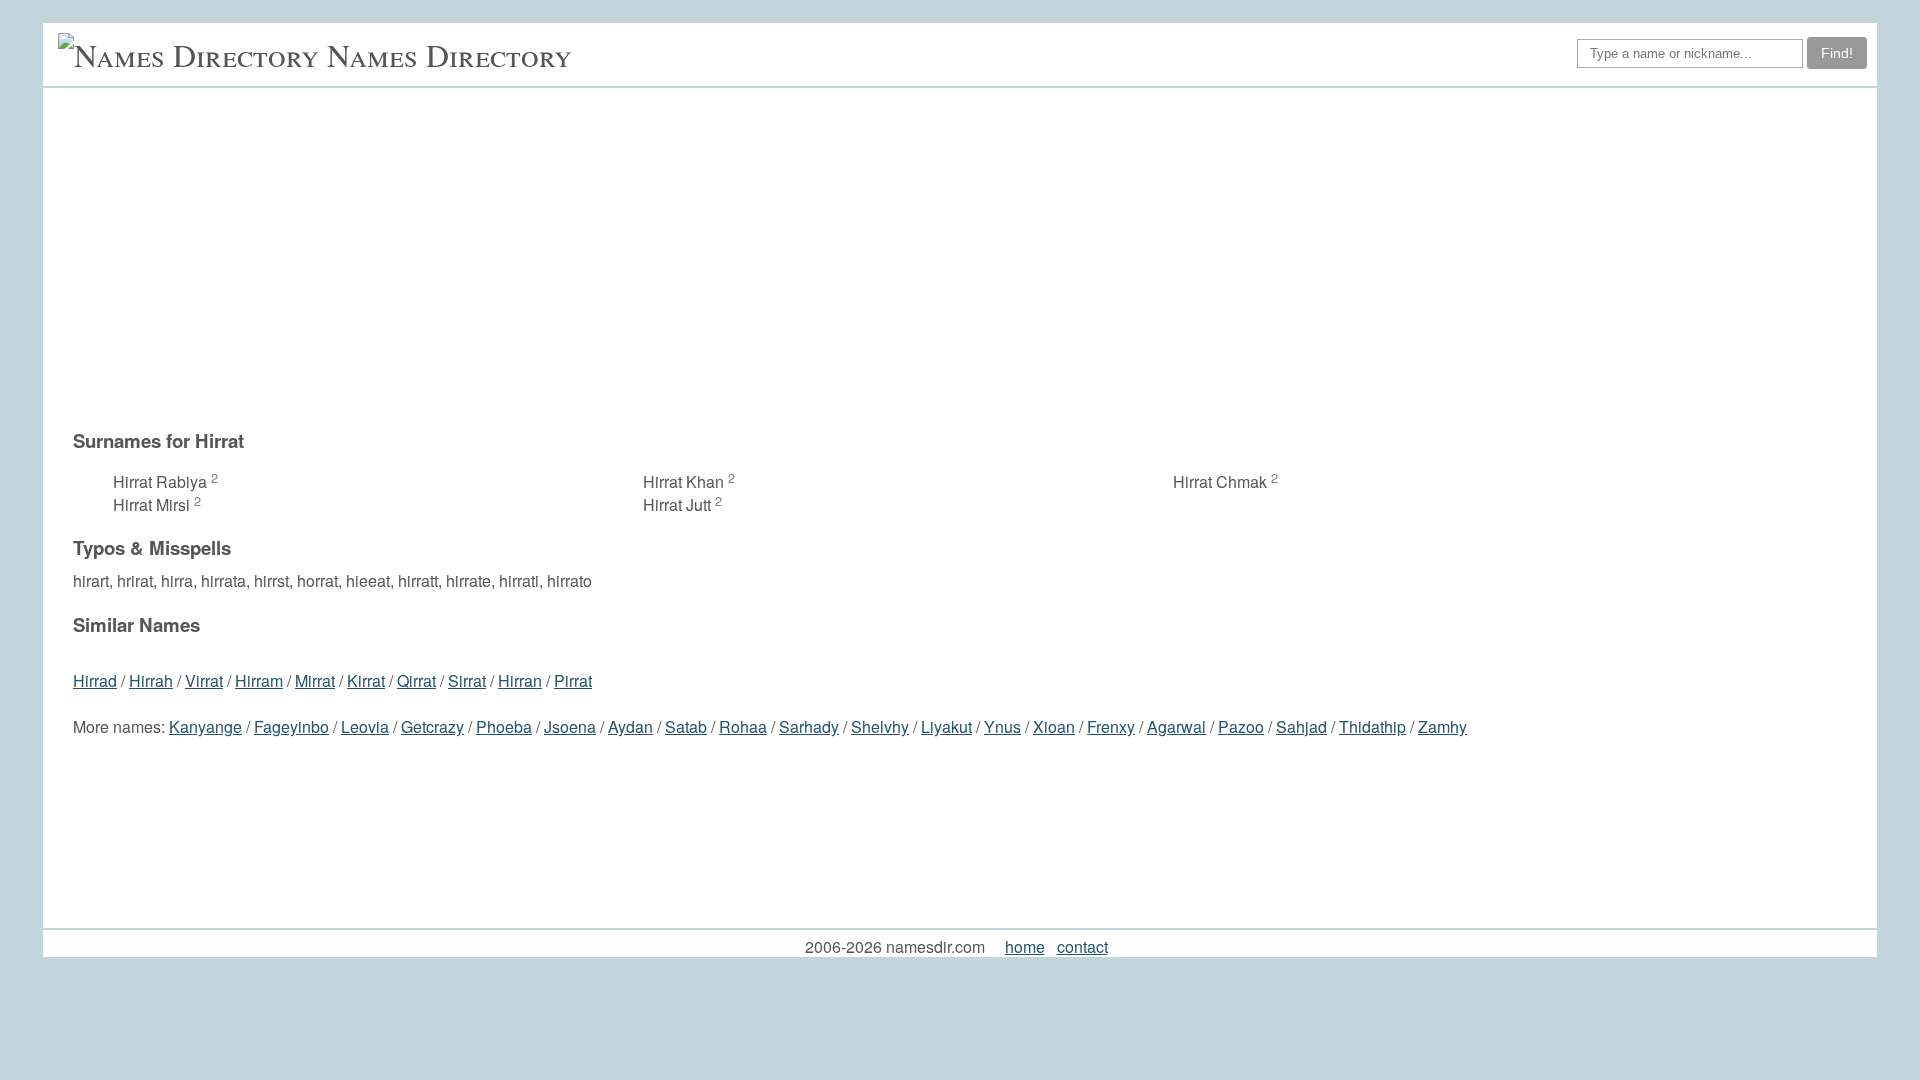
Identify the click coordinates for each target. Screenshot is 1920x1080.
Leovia (365, 726)
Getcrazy (432, 726)
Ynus (1002, 726)
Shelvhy (880, 726)
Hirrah (151, 680)
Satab (686, 726)
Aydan (630, 726)
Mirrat (315, 680)
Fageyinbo (291, 726)
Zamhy (1442, 726)
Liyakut (946, 726)
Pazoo (1241, 726)
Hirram (259, 680)
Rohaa (743, 726)
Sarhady (809, 726)
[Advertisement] (970, 258)
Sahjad (1301, 726)
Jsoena (570, 726)
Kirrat (366, 680)
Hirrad (95, 680)
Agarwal (1176, 726)
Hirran (520, 680)
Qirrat (416, 680)
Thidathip (1372, 726)
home (1025, 946)
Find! (1837, 53)
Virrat (204, 680)
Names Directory (449, 54)
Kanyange (205, 726)
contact (1082, 946)
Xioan (1054, 726)
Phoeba (504, 726)
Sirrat (467, 680)
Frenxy (1111, 726)
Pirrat (573, 680)
